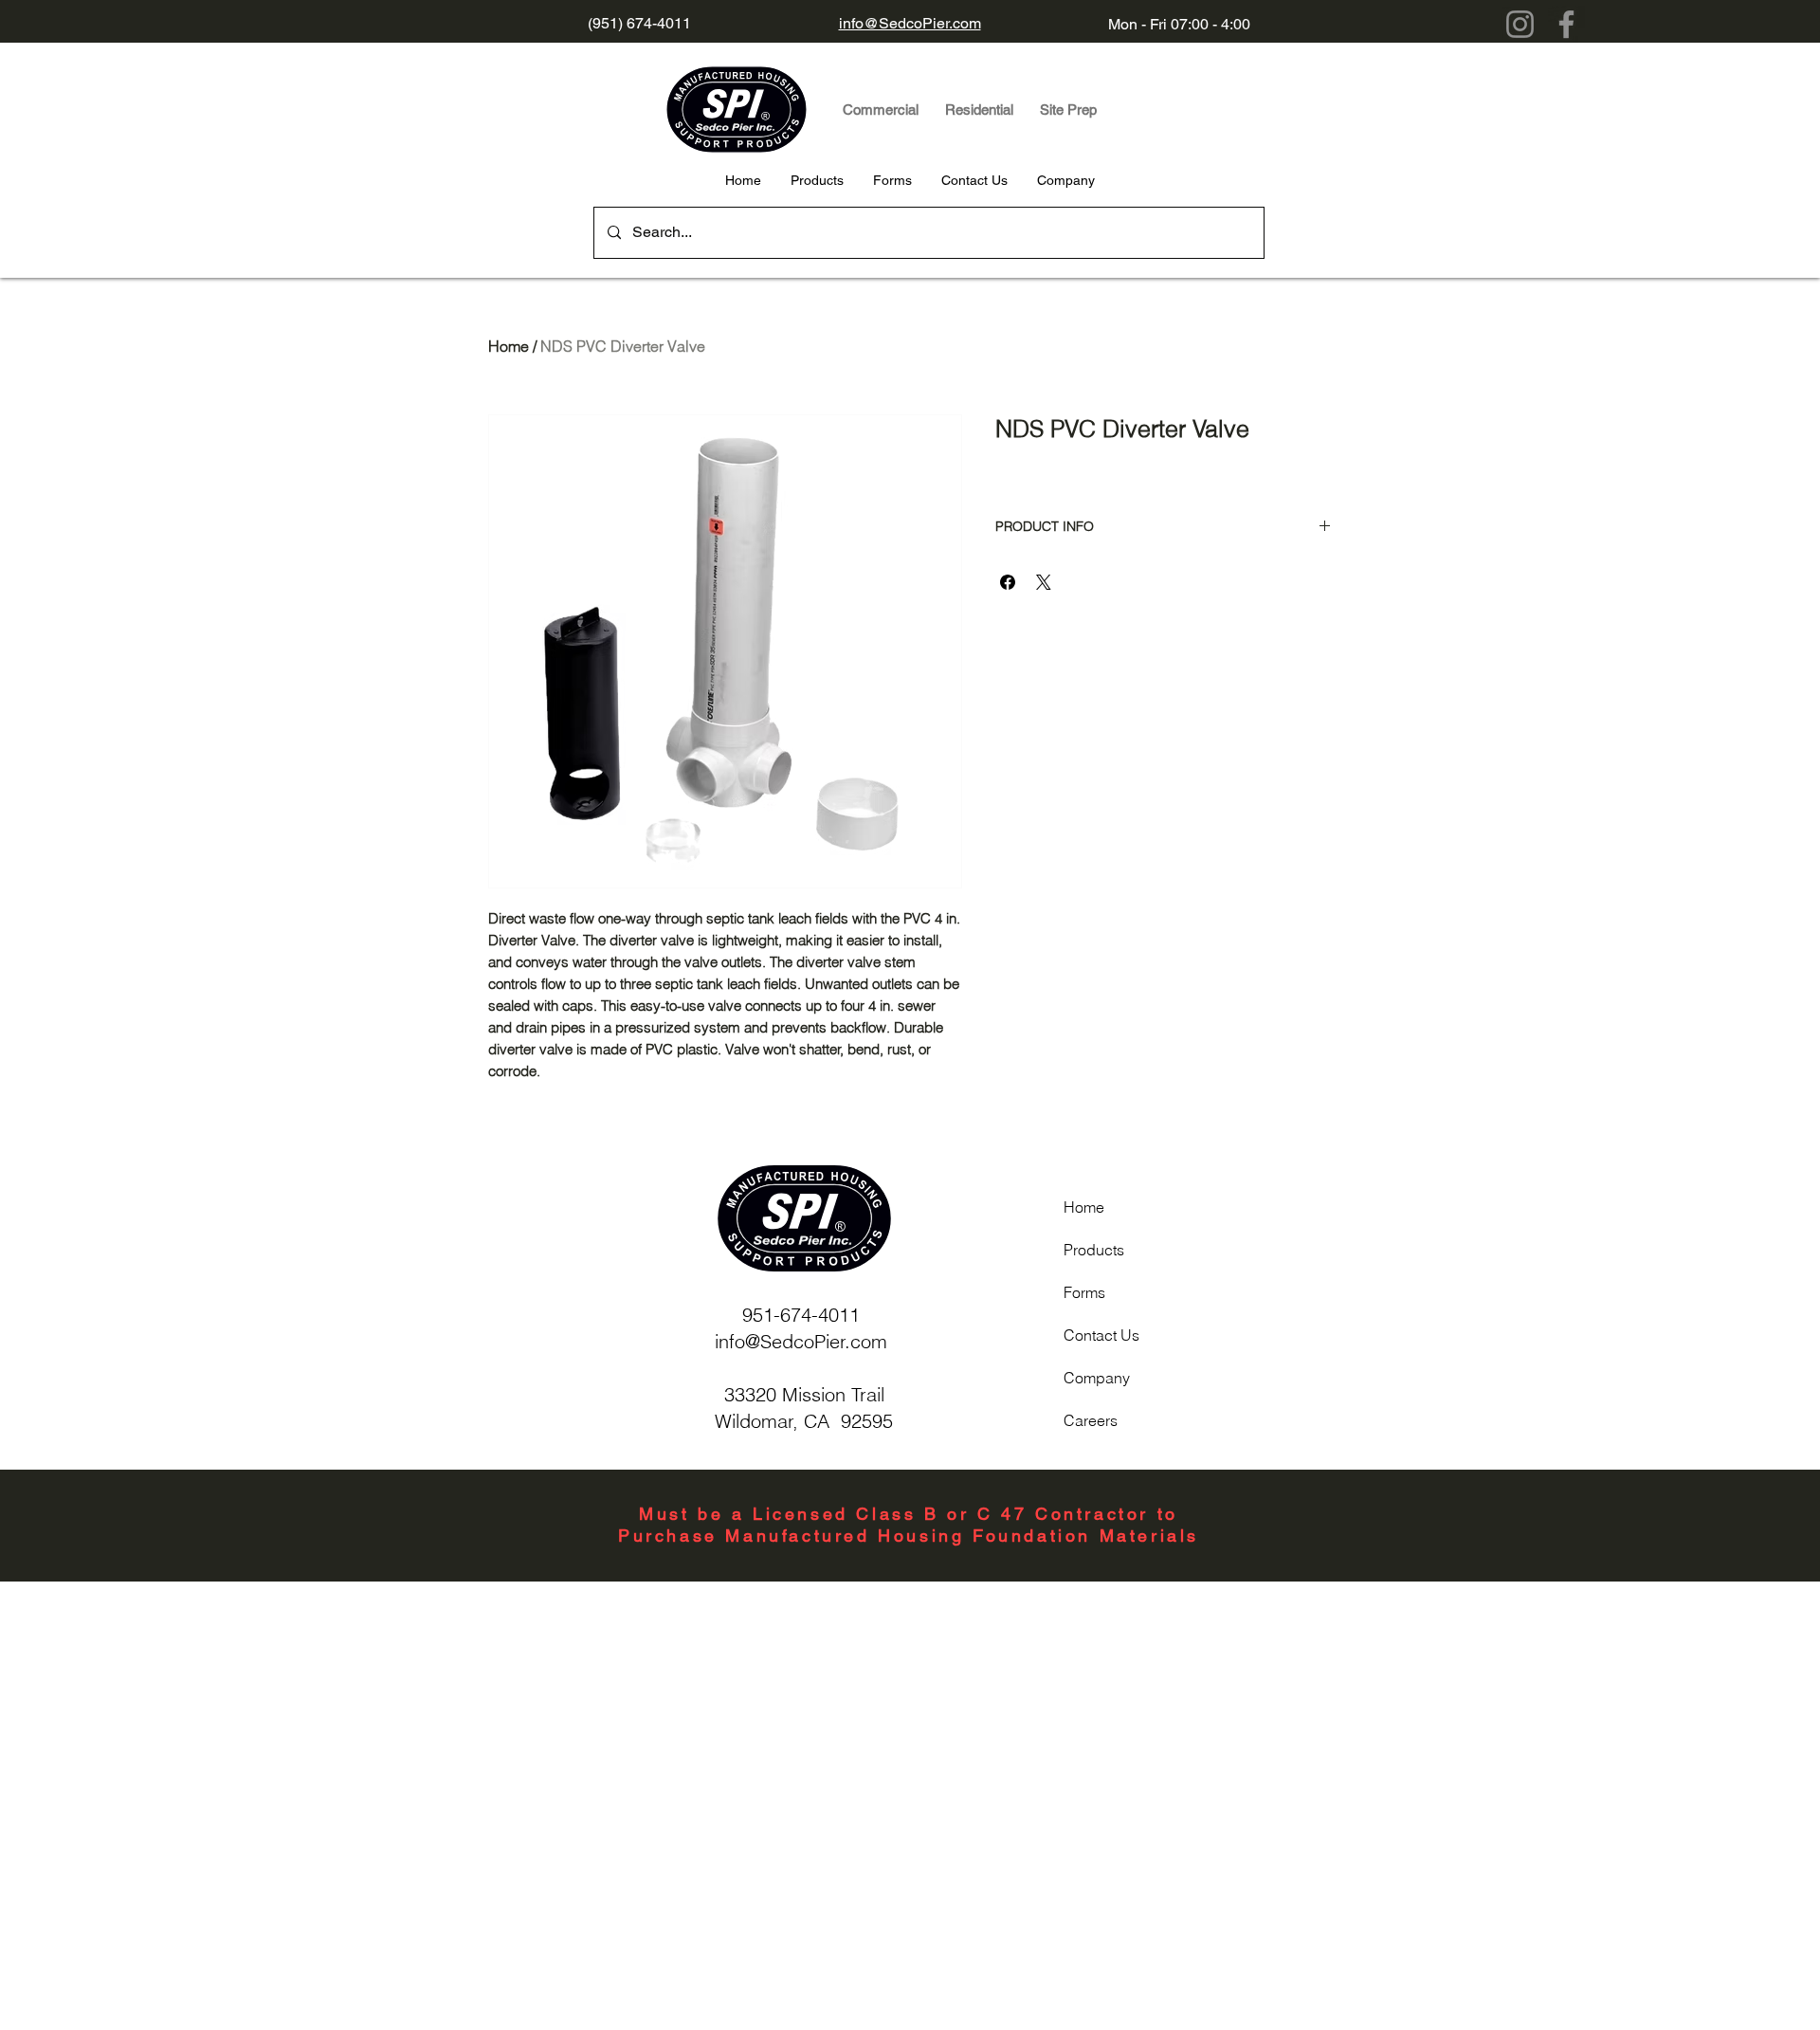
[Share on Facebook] (1008, 582)
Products (1094, 1250)
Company (1097, 1378)
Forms (1084, 1292)
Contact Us (1101, 1335)
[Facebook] (1566, 24)
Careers (1091, 1420)
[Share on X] (1044, 582)
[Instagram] (1520, 24)
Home (509, 346)
